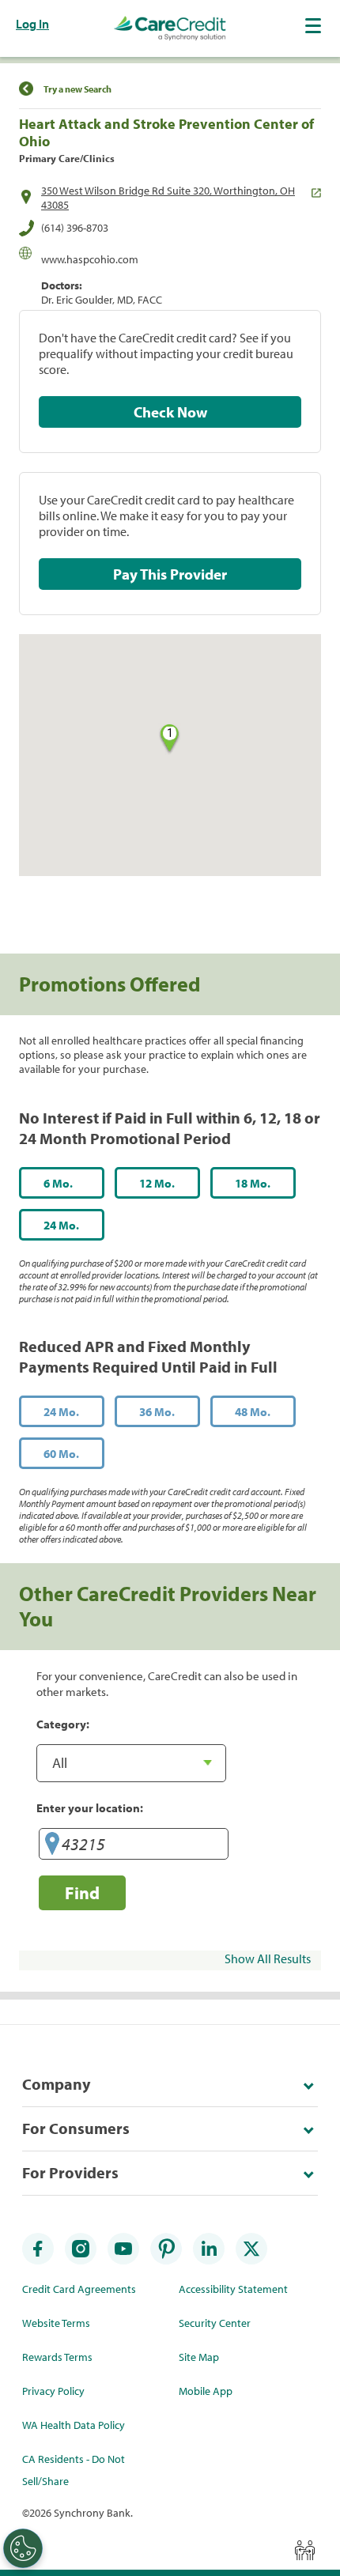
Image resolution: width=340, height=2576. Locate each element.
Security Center (215, 2323)
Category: (63, 1724)
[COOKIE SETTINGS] (23, 2548)
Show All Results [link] (268, 1958)
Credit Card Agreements (79, 2289)
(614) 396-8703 (75, 228)
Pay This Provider (170, 574)
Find (82, 1892)
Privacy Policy (53, 2391)
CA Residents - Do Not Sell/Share (74, 2470)
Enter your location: (90, 1807)
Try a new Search (77, 89)
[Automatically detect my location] (52, 1847)
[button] (315, 25)
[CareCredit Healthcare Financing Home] (170, 28)
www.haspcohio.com (90, 259)
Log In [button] (32, 24)
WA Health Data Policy (74, 2425)
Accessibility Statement (233, 2289)
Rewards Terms (57, 2357)
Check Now (170, 412)
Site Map (199, 2357)
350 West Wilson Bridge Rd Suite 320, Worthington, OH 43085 (168, 198)
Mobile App (206, 2391)
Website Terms (56, 2323)
